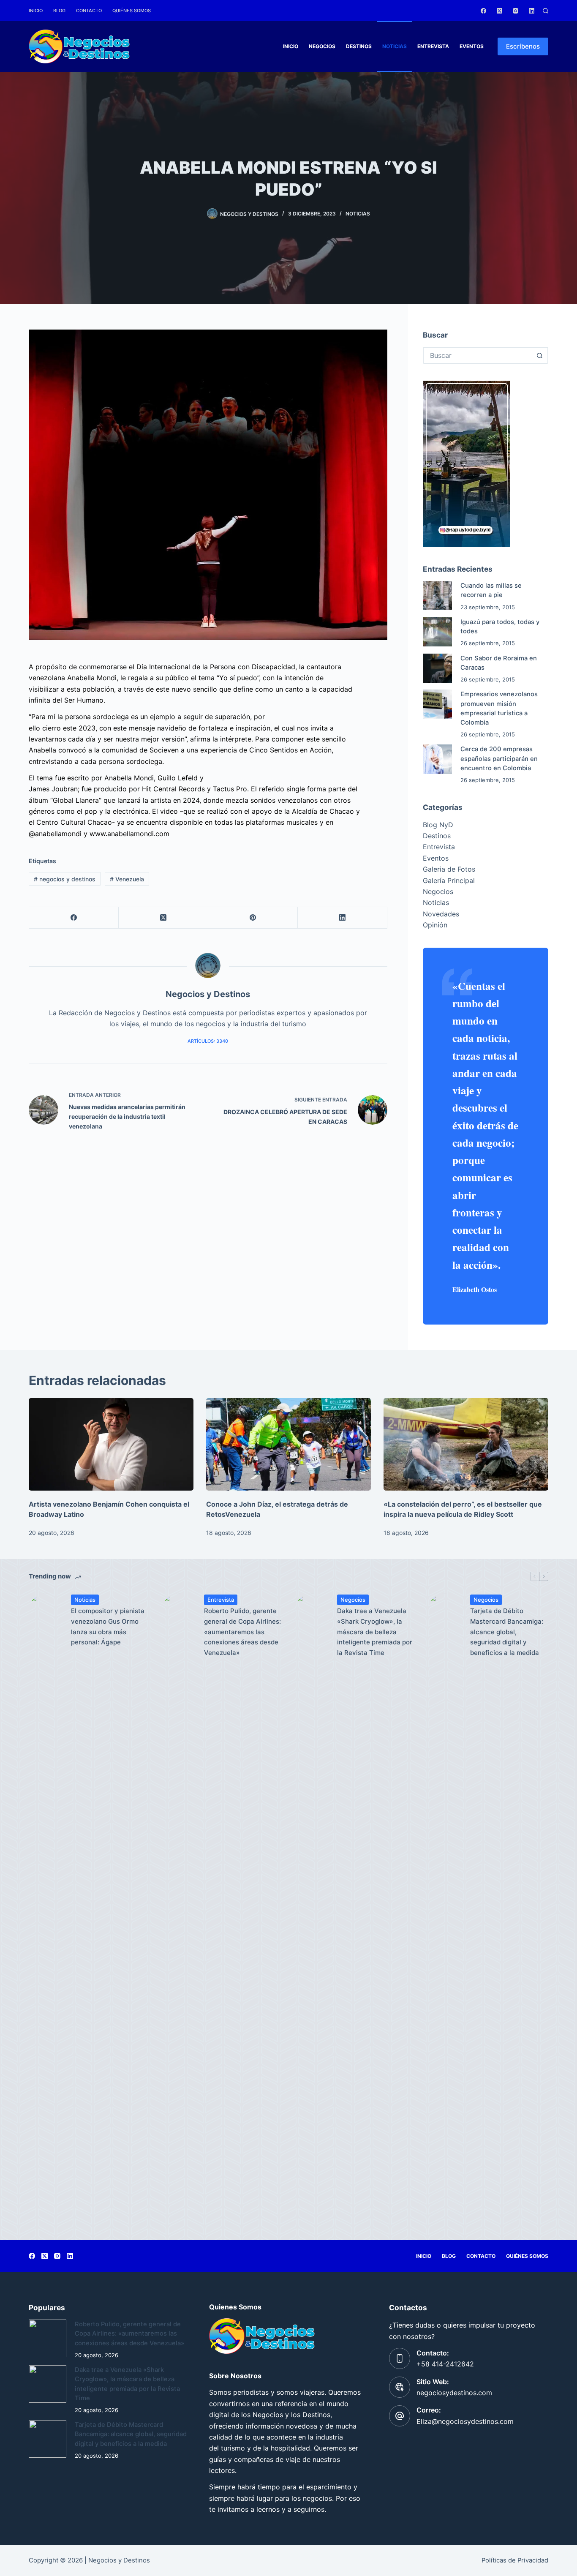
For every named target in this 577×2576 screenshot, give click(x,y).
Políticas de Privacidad (515, 2560)
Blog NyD (438, 825)
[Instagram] (516, 11)
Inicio (36, 11)
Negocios (322, 46)
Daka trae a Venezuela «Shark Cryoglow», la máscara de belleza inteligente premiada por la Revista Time (375, 1632)
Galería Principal (449, 880)
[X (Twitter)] (499, 11)
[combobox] (478, 355)
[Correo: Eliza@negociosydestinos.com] (400, 2416)
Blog (59, 11)
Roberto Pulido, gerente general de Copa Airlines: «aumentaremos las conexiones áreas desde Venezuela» (242, 1632)
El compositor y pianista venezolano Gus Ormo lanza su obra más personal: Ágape (108, 1626)
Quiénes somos (132, 11)
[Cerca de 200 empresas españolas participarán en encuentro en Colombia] (437, 759)
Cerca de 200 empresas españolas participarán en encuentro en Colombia (499, 758)
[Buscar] (546, 11)
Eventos (472, 46)
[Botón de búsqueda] (540, 355)
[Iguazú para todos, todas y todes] (437, 632)
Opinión (435, 925)
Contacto (89, 11)
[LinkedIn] (532, 11)
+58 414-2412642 (445, 2364)
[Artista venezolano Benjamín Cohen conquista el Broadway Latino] (111, 1444)
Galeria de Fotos (449, 869)
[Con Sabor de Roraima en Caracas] (437, 668)
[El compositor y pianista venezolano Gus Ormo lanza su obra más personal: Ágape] (46, 1911)
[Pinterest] (253, 918)
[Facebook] (483, 11)
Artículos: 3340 (208, 1041)
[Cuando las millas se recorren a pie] (437, 596)
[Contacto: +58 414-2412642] (400, 2358)
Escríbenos (523, 46)
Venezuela (127, 879)
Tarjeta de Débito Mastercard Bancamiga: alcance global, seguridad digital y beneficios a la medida (507, 1632)
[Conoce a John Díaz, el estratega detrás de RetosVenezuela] (288, 1444)
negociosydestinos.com (454, 2393)
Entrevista (433, 46)
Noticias (395, 46)
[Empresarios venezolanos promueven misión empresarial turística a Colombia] (437, 704)
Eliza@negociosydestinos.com (465, 2421)
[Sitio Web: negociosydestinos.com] (400, 2387)
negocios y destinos (65, 879)
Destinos (359, 46)
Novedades (441, 914)
